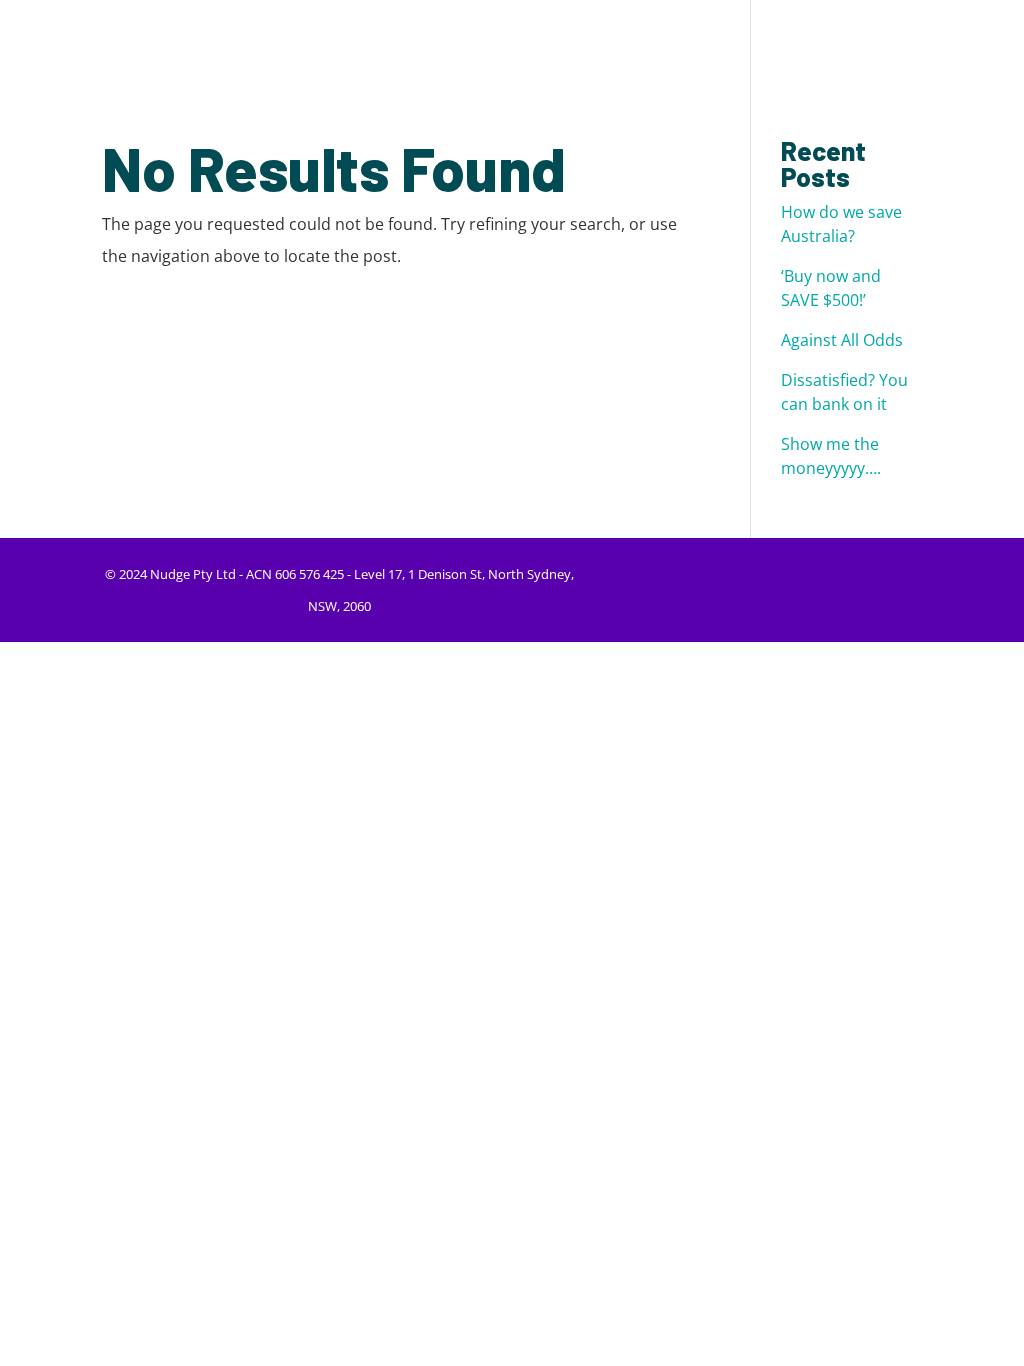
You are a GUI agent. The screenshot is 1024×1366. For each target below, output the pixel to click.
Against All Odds (842, 340)
